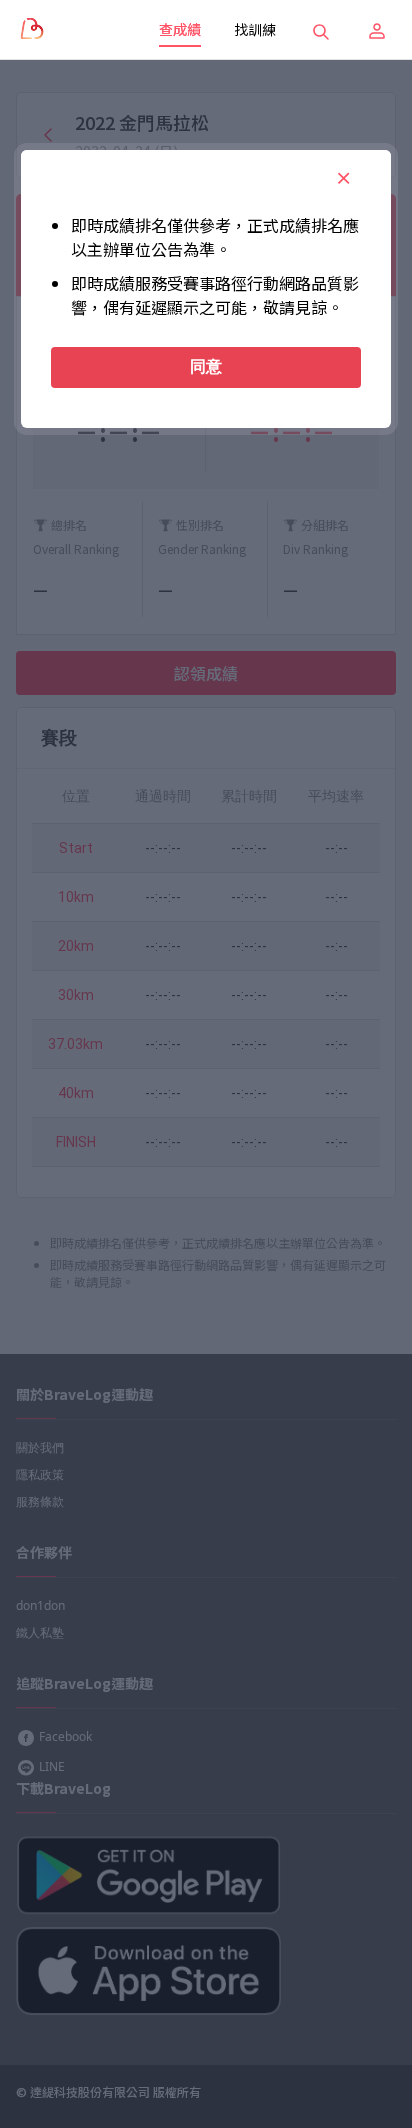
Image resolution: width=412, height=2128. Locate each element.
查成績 (180, 29)
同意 (206, 366)
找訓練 (255, 29)
